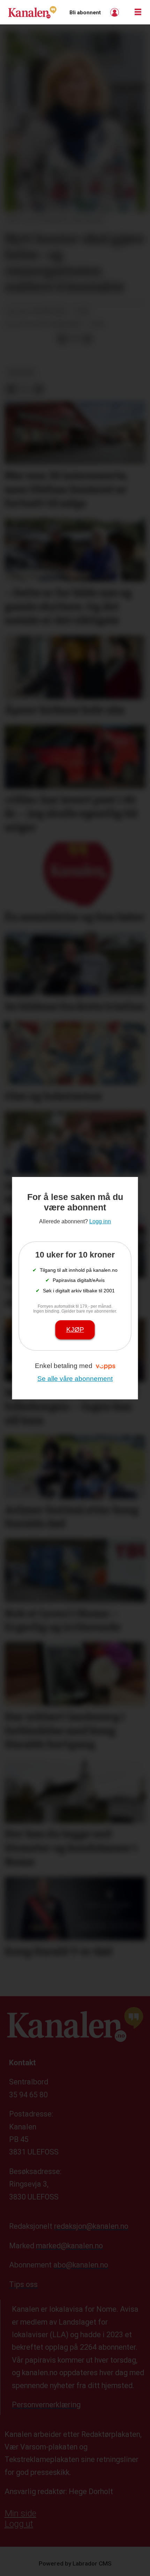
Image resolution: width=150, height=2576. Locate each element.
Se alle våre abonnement (75, 1379)
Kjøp (75, 1329)
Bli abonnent (85, 13)
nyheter (21, 372)
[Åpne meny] (138, 12)
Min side (20, 2513)
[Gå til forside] (32, 12)
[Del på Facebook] (62, 339)
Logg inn (115, 12)
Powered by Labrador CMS (75, 2563)
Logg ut (19, 2524)
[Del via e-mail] (87, 339)
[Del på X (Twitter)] (75, 339)
